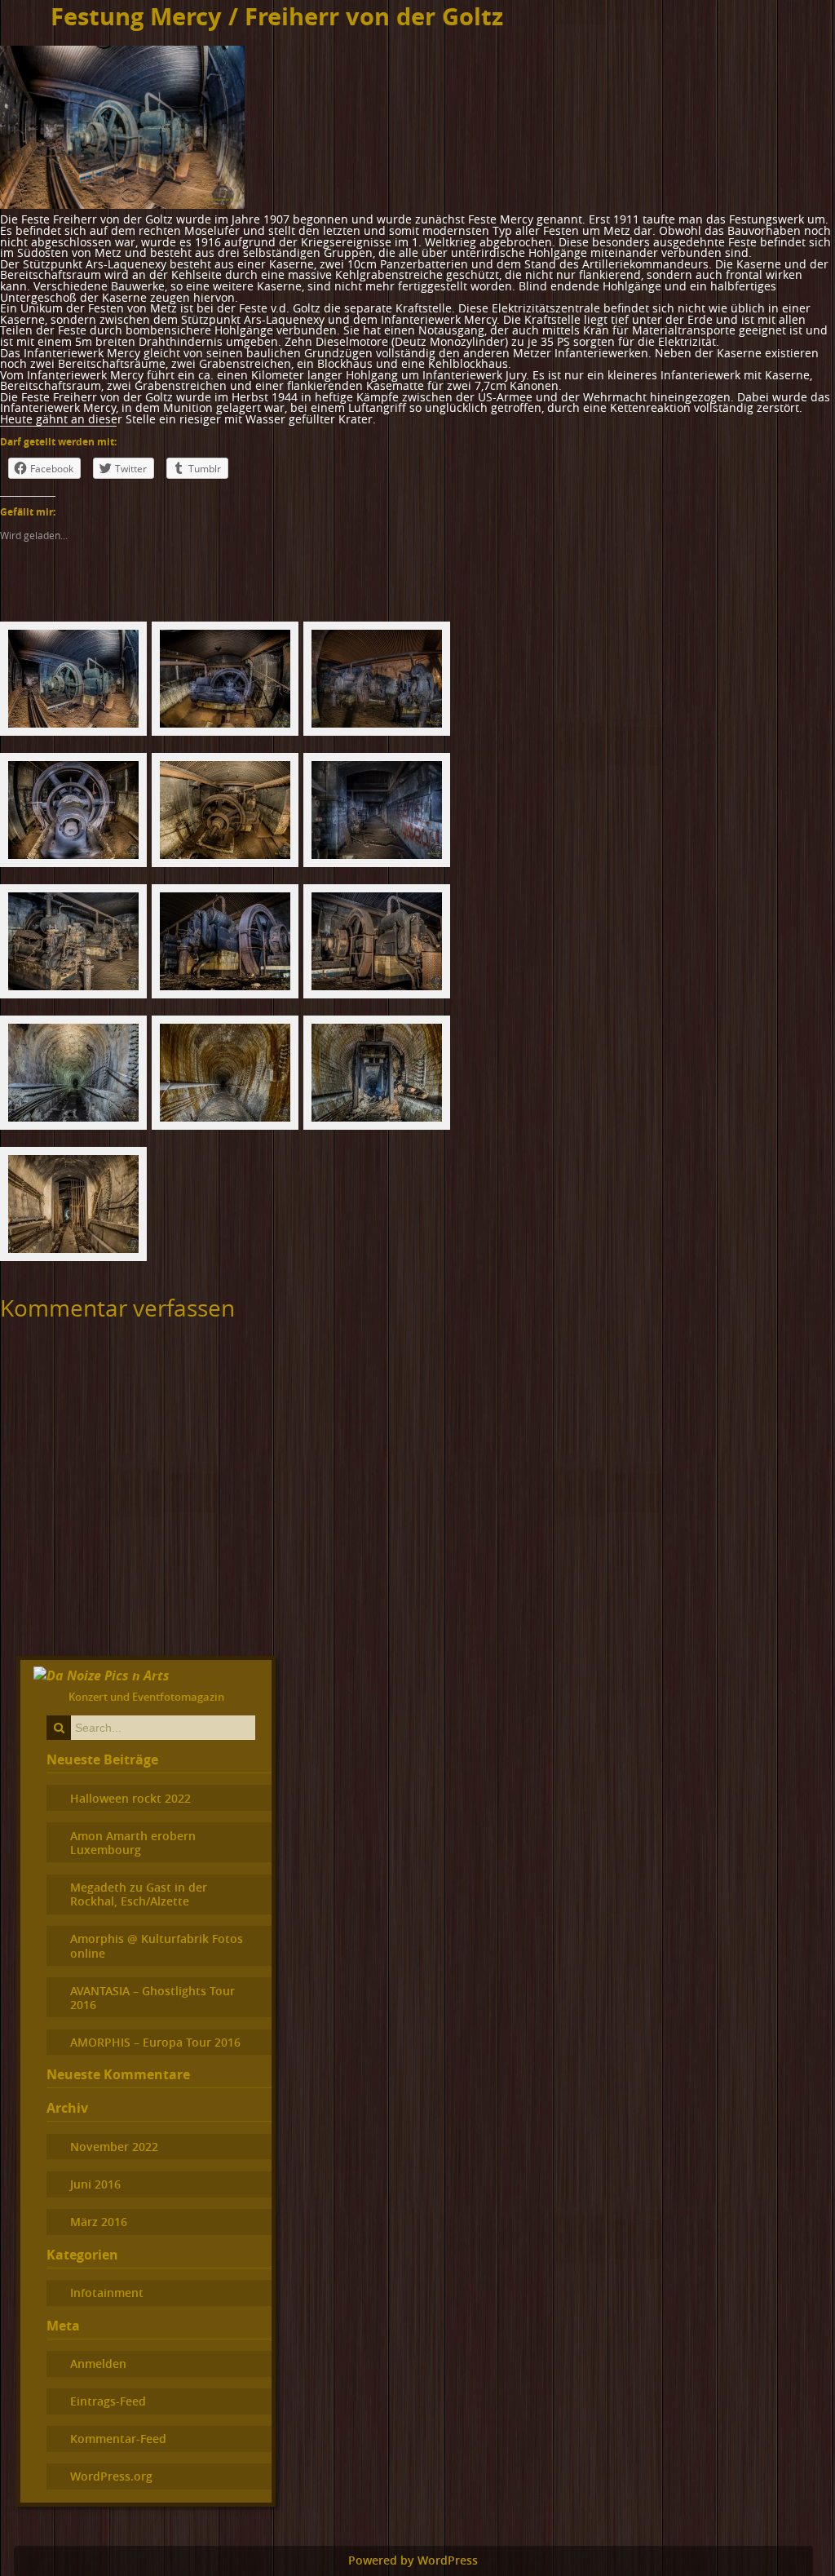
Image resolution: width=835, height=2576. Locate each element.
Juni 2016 (95, 2184)
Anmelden (98, 2364)
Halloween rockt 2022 (130, 1798)
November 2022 (114, 2147)
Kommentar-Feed (118, 2439)
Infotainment (107, 2293)
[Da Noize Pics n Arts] (102, 1675)
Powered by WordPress (413, 2561)
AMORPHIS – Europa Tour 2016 (155, 2042)
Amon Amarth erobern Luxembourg (133, 1843)
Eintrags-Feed (108, 2401)
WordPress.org (111, 2476)
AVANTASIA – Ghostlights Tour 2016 (152, 1998)
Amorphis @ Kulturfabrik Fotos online (157, 1945)
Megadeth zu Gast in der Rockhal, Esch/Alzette (139, 1894)
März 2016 (99, 2222)
